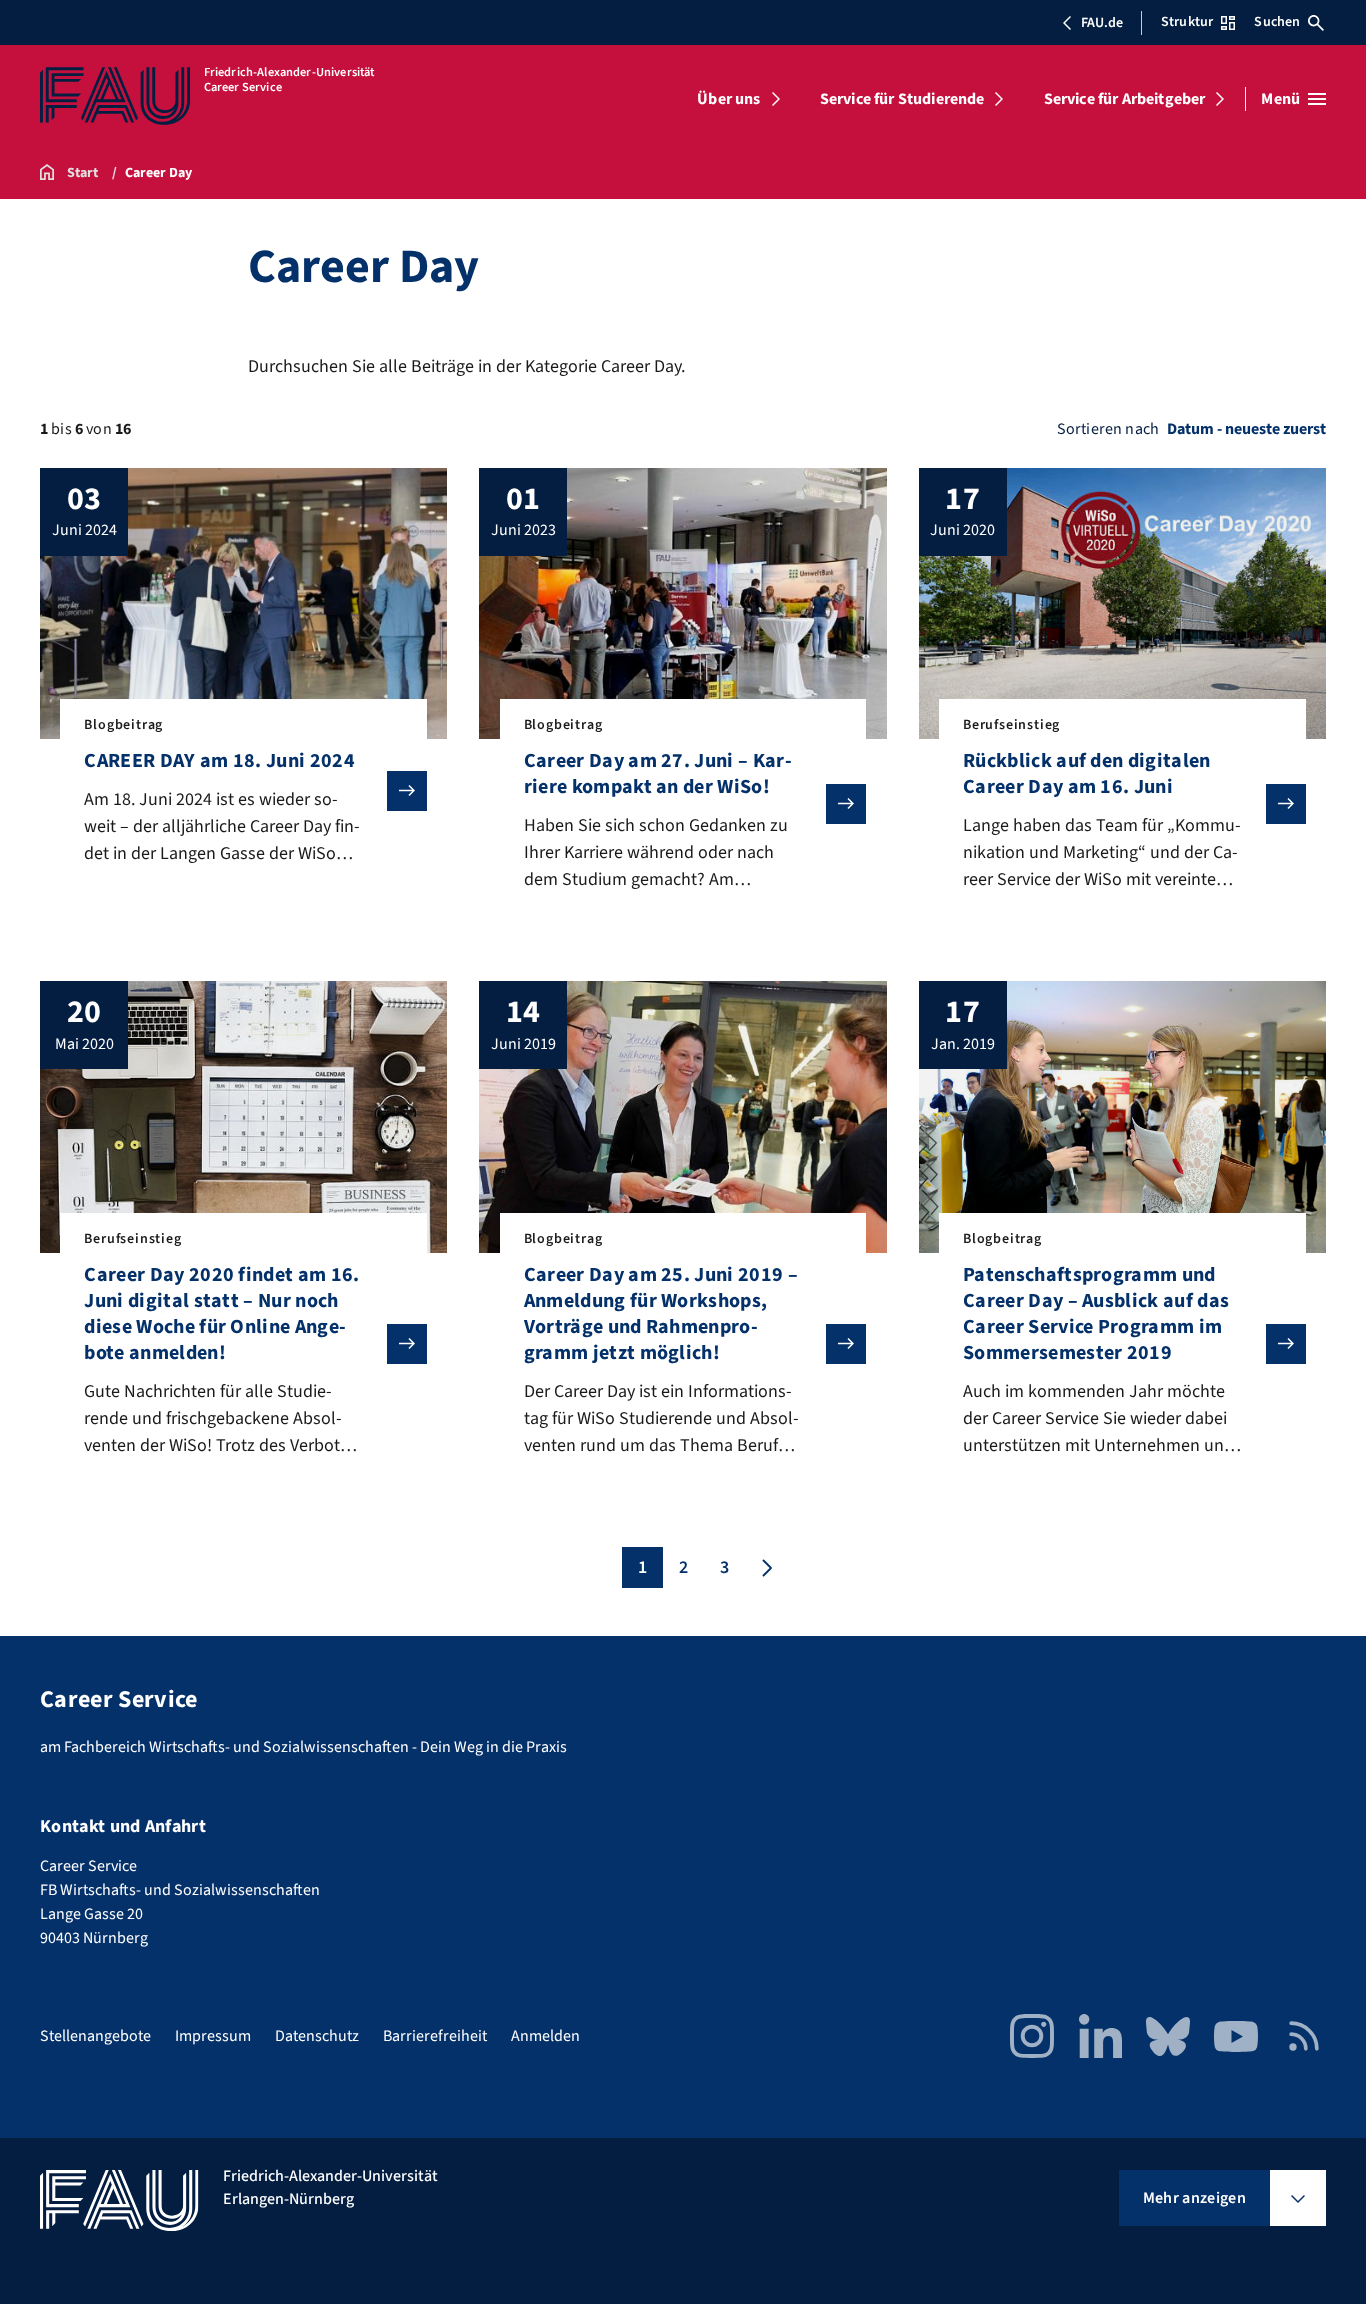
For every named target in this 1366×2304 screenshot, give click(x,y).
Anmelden (545, 2036)
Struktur (1187, 22)
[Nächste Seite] (765, 1567)
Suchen (1277, 22)
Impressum (213, 2036)
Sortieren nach (1108, 429)
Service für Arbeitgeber (1125, 99)
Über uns (728, 99)
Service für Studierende (902, 99)
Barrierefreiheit (435, 2036)
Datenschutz (317, 2036)
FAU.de (1102, 23)
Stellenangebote (95, 2036)
